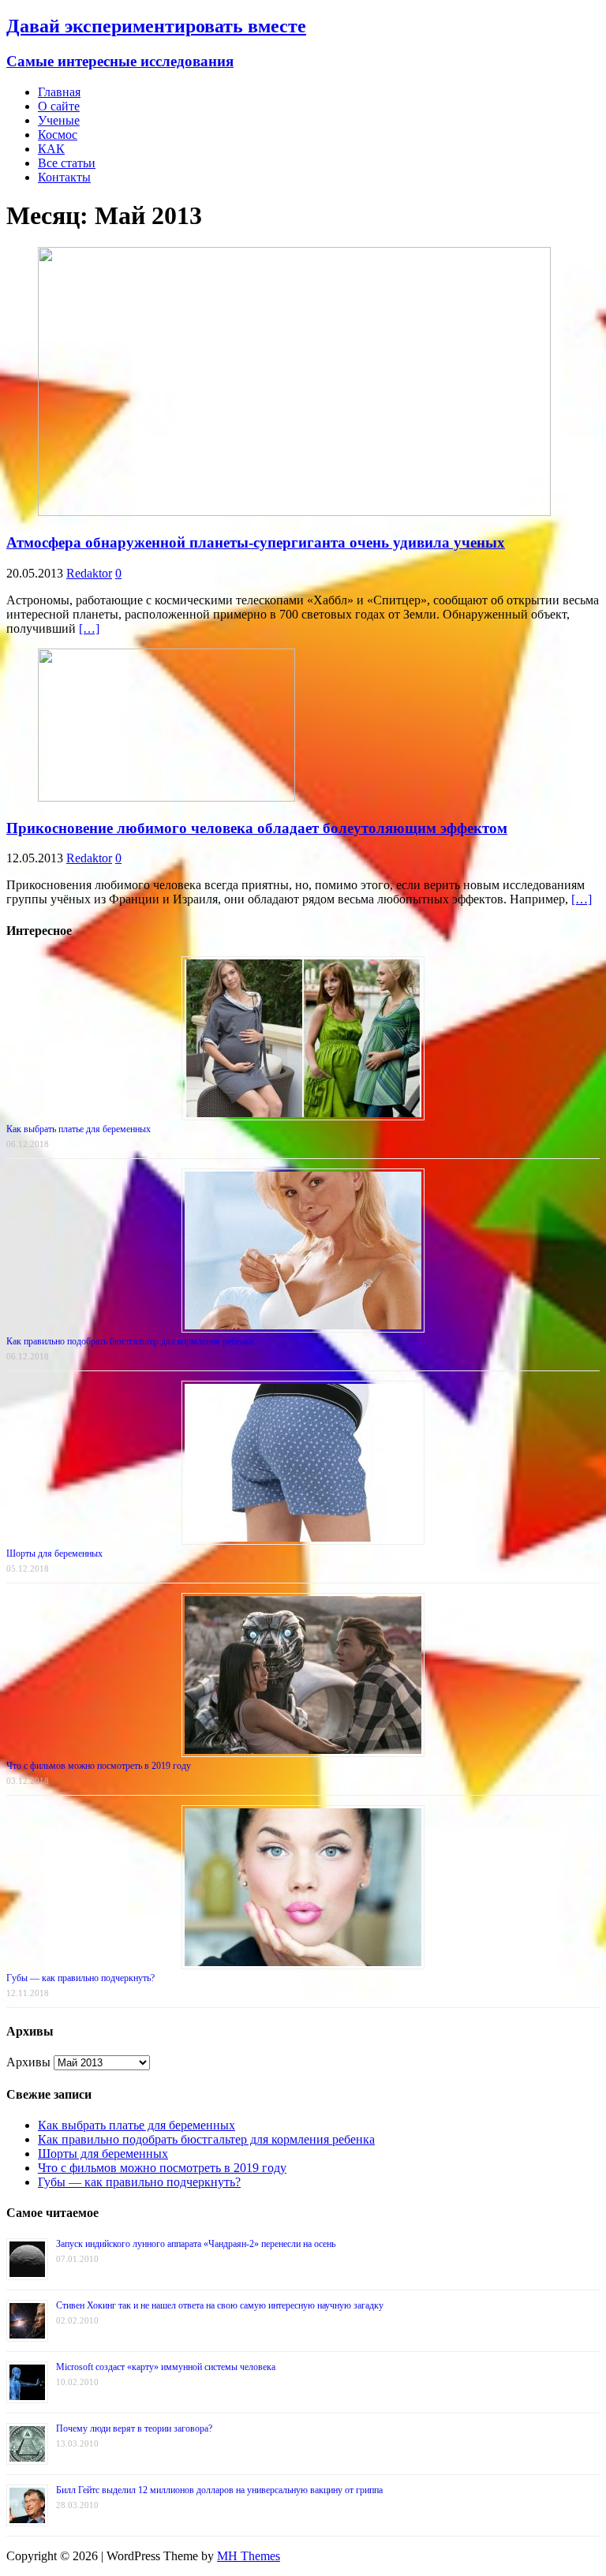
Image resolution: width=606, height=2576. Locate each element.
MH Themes (249, 2556)
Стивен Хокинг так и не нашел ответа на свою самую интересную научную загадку (220, 2305)
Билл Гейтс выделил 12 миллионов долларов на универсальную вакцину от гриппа (219, 2490)
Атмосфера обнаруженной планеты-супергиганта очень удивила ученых (256, 542)
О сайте (59, 106)
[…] (89, 628)
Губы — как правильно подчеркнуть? (80, 1978)
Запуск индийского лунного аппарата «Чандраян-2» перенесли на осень (196, 2244)
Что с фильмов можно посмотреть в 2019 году (99, 1766)
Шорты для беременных (54, 1553)
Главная (59, 92)
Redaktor (89, 573)
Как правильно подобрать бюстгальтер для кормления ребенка (130, 1341)
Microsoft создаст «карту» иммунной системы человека (166, 2367)
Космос (58, 135)
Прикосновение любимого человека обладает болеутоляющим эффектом (257, 828)
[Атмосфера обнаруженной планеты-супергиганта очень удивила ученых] (294, 512)
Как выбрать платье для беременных (79, 1129)
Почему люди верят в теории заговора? (134, 2428)
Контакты (64, 177)
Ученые (59, 120)
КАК (51, 149)
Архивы (28, 2062)
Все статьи (67, 163)
